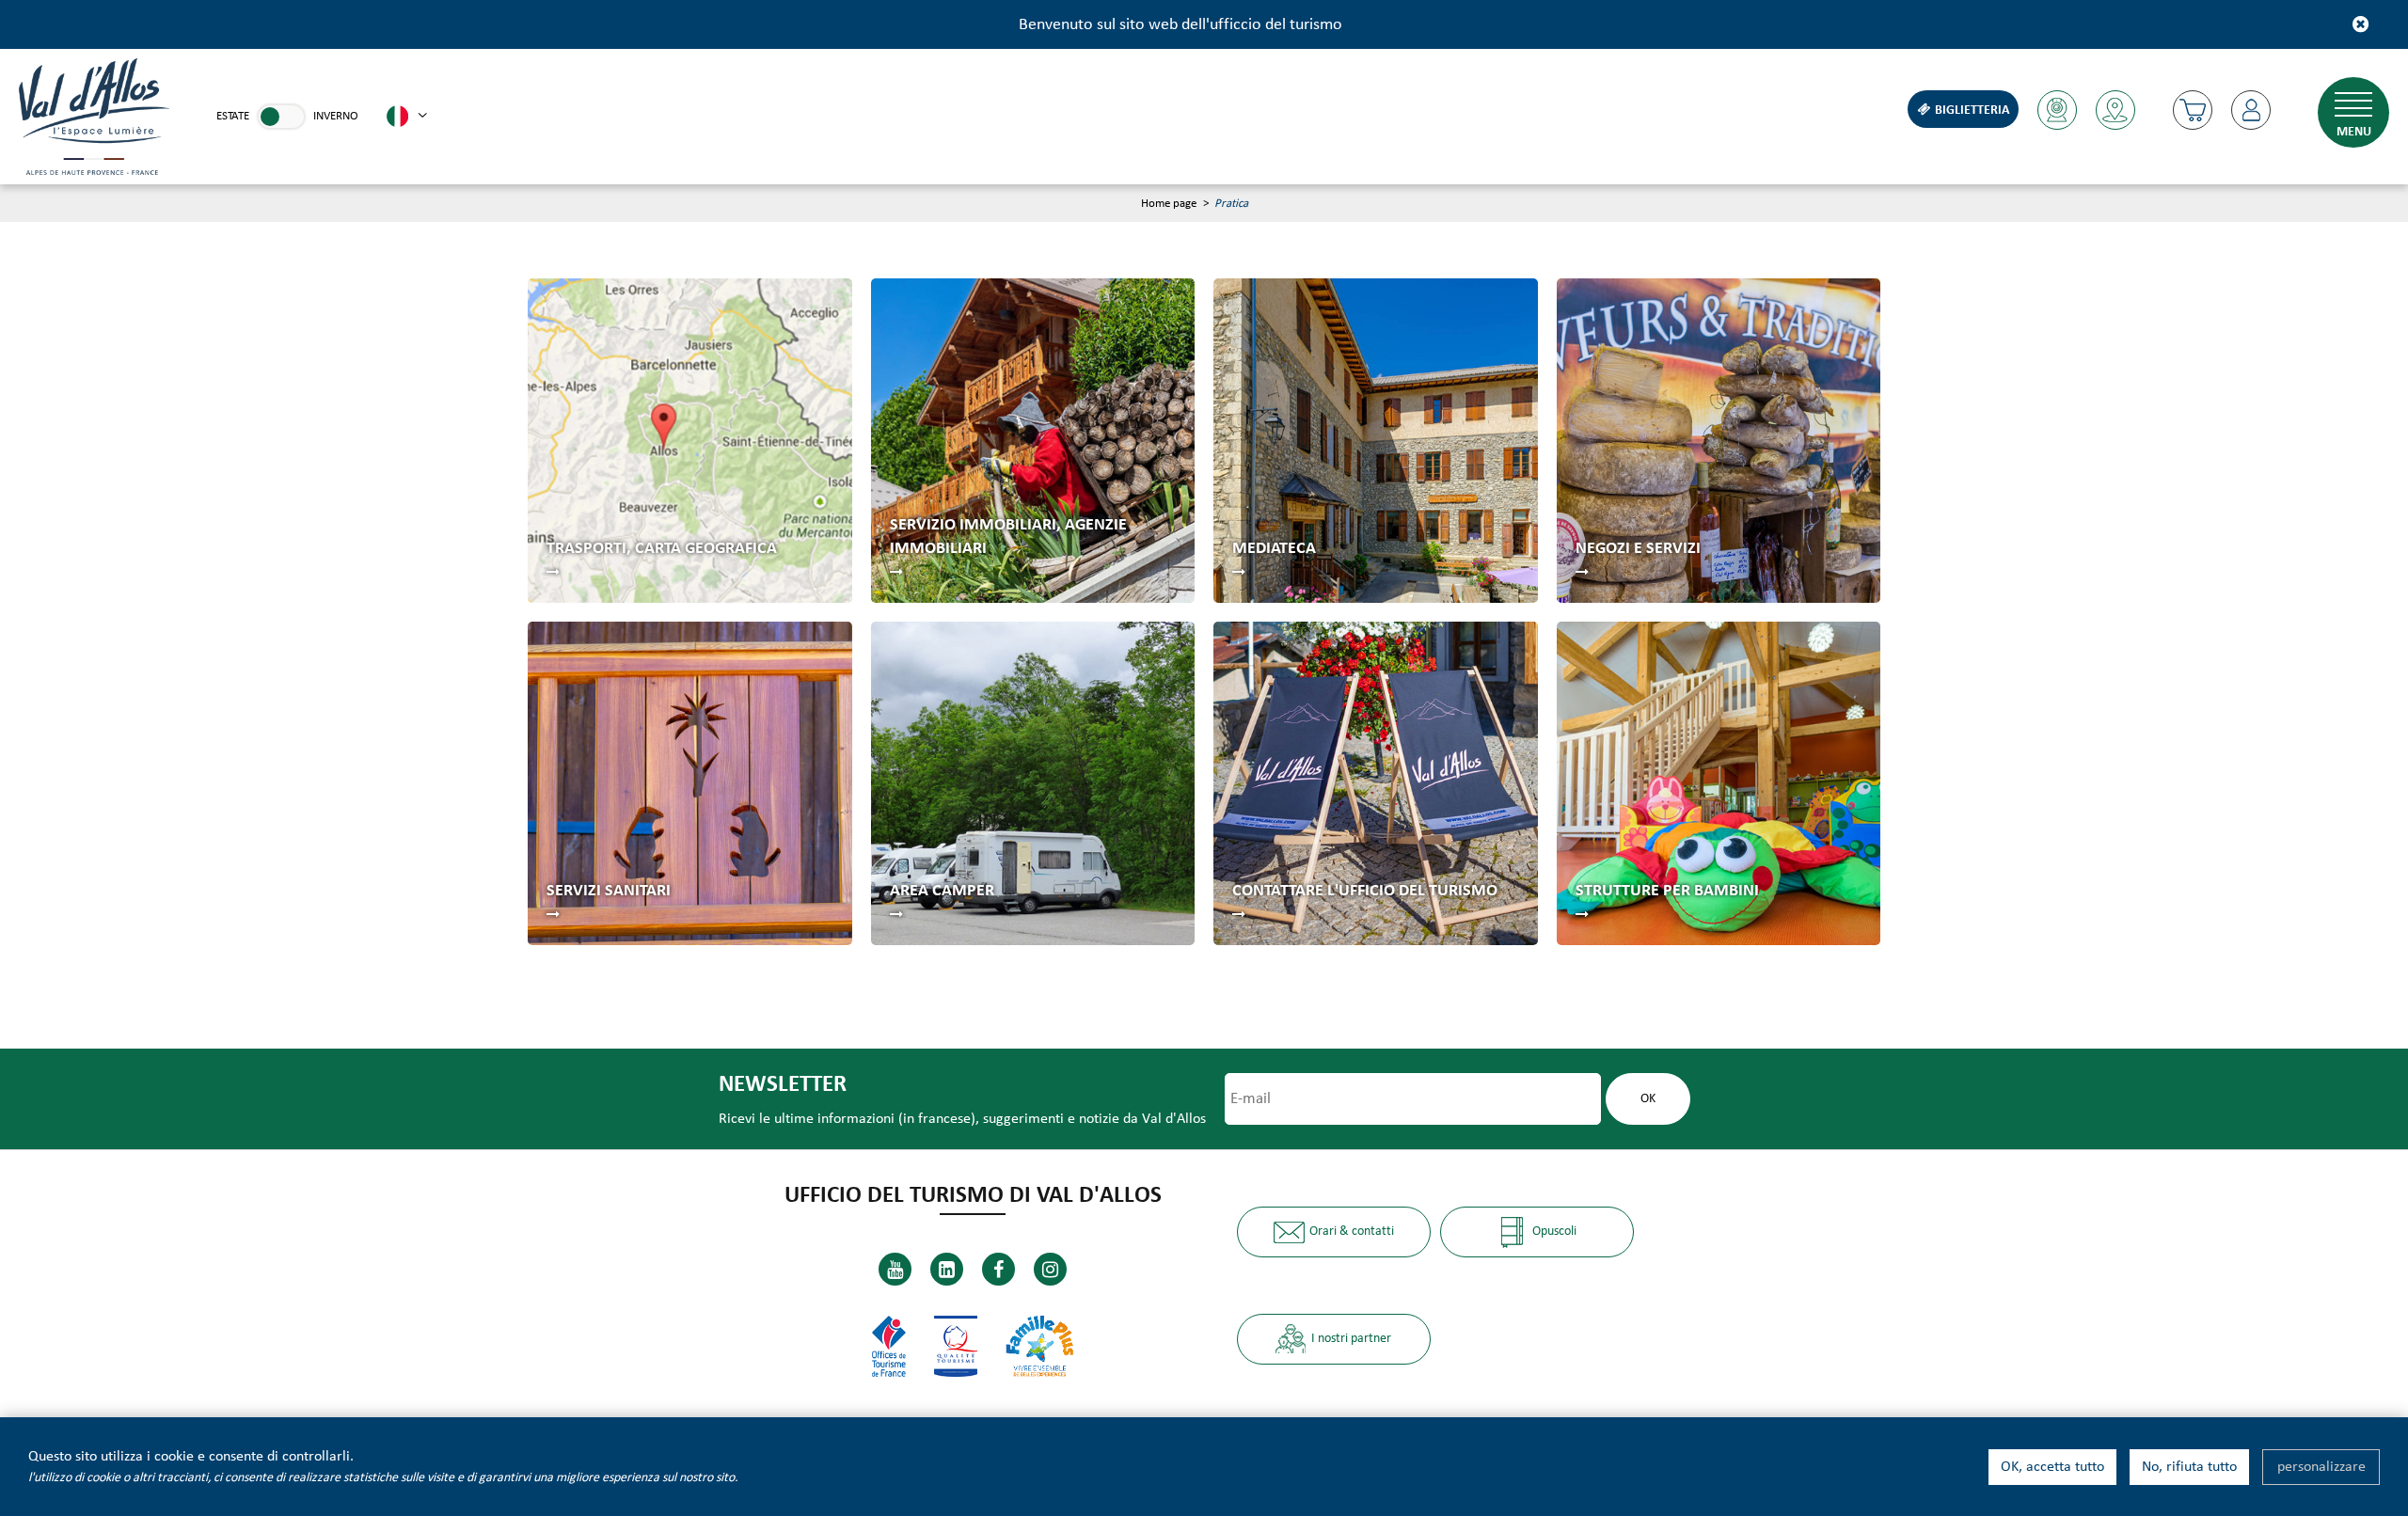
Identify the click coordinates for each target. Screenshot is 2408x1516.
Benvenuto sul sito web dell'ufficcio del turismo (1180, 25)
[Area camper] (1033, 784)
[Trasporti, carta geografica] (690, 441)
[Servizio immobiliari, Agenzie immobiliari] (1033, 441)
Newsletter (783, 1085)
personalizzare (2321, 1467)
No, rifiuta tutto (2189, 1467)
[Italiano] (407, 117)
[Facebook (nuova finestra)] (998, 1269)
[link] (281, 117)
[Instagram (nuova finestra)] (1050, 1269)
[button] (2193, 110)
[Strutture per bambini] (1719, 784)
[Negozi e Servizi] (1719, 441)
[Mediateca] (1376, 441)
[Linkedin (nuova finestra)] (947, 1269)
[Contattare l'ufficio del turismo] (1376, 784)
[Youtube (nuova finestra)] (895, 1269)
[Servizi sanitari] (690, 784)
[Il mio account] (2251, 110)
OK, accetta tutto (2052, 1467)
